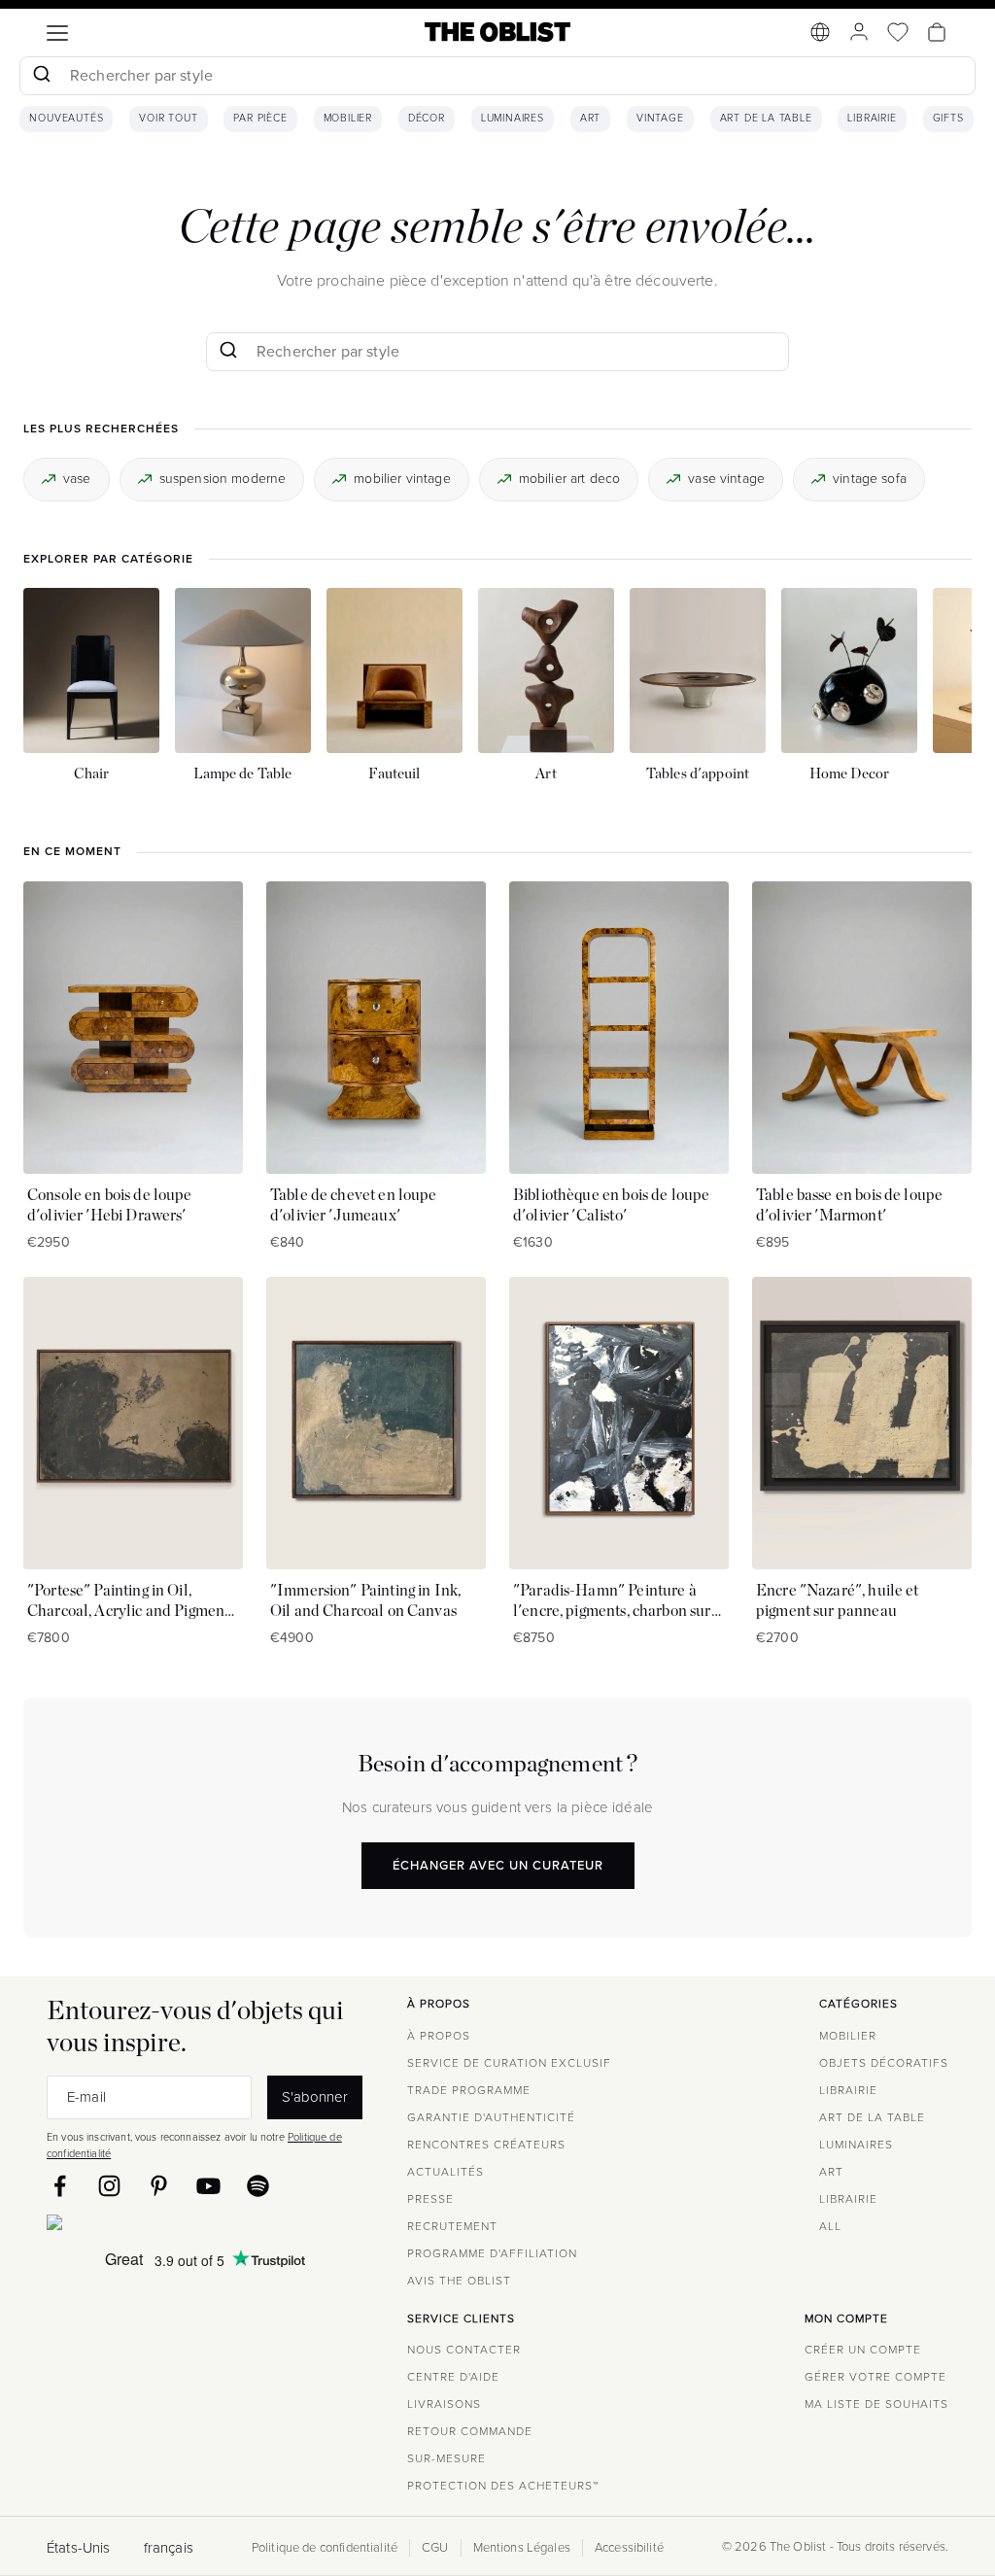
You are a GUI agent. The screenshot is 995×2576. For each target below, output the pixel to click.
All (830, 2226)
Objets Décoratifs (884, 2063)
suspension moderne (223, 479)
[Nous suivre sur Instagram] (109, 2186)
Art (590, 119)
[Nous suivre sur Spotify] (258, 2186)
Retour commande (470, 2431)
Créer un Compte (863, 2350)
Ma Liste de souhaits (876, 2404)
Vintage (660, 119)
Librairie (872, 119)
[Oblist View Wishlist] (898, 32)
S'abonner (315, 2096)
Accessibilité (629, 2548)
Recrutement (452, 2226)
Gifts (948, 119)
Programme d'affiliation (492, 2253)
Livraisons (444, 2404)
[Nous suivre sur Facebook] (60, 2186)
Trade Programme (469, 2090)
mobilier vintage (402, 479)
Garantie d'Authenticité (491, 2117)
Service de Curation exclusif (509, 2063)
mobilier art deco (570, 479)
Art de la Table (766, 119)
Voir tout (168, 119)
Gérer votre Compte (875, 2377)
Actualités (446, 2172)
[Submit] (41, 76)
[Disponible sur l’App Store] (139, 2226)
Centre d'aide (453, 2377)
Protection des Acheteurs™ (503, 2486)
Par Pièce (260, 119)
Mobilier (348, 119)
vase (77, 479)
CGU (435, 2548)
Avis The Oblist (459, 2281)
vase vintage (726, 479)
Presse (430, 2199)
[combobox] (497, 78)
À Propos (439, 2036)
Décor (427, 119)
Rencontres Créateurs (486, 2145)
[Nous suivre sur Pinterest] (159, 2186)
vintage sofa (870, 479)
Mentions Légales (522, 2548)
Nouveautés (66, 119)
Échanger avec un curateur (498, 1865)
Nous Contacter (464, 2350)
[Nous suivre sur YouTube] (208, 2186)
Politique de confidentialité (325, 2548)
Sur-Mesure (446, 2458)
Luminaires (513, 119)
